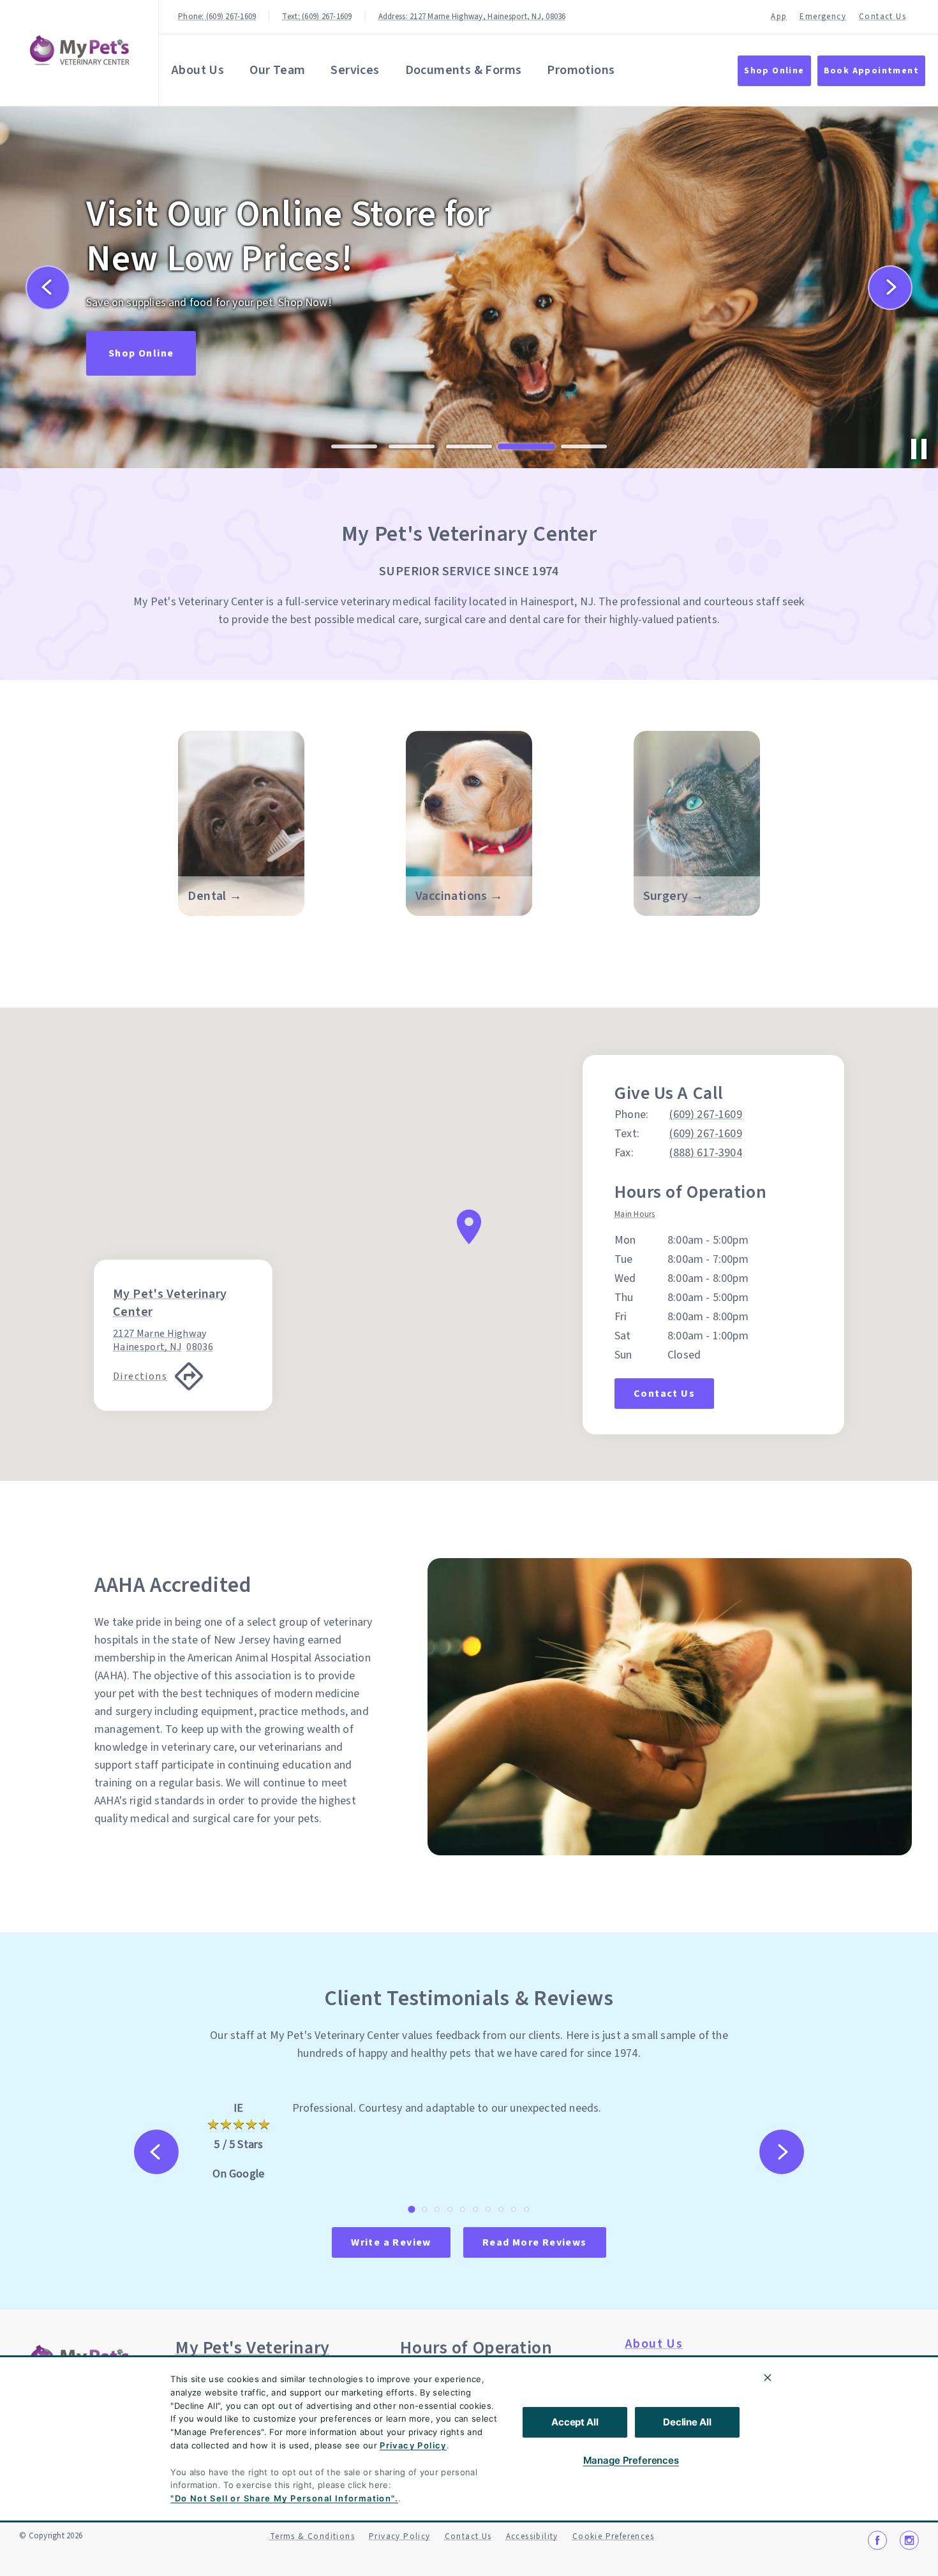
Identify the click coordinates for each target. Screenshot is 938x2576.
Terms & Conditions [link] (312, 2536)
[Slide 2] (412, 446)
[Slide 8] (501, 2209)
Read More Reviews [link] (535, 2242)
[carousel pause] (919, 449)
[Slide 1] (354, 446)
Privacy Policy (413, 2445)
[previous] (48, 288)
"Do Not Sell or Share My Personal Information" (282, 2498)
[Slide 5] (584, 447)
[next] (890, 288)
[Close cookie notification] (768, 2378)
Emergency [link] (823, 17)
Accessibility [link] (532, 2536)
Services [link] (355, 70)
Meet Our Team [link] (149, 328)
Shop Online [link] (774, 71)
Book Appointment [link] (871, 71)
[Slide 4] (526, 446)
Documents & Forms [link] (464, 70)
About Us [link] (198, 70)
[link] (82, 50)
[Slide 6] (475, 2209)
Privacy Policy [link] (400, 2536)
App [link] (779, 17)
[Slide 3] (469, 446)
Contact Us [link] (882, 17)
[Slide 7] (488, 2209)
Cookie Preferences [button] (613, 2536)
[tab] (638, 1216)
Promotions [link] (581, 70)
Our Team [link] (277, 70)
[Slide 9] (514, 2209)
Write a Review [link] (391, 2242)
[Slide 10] (526, 2209)
